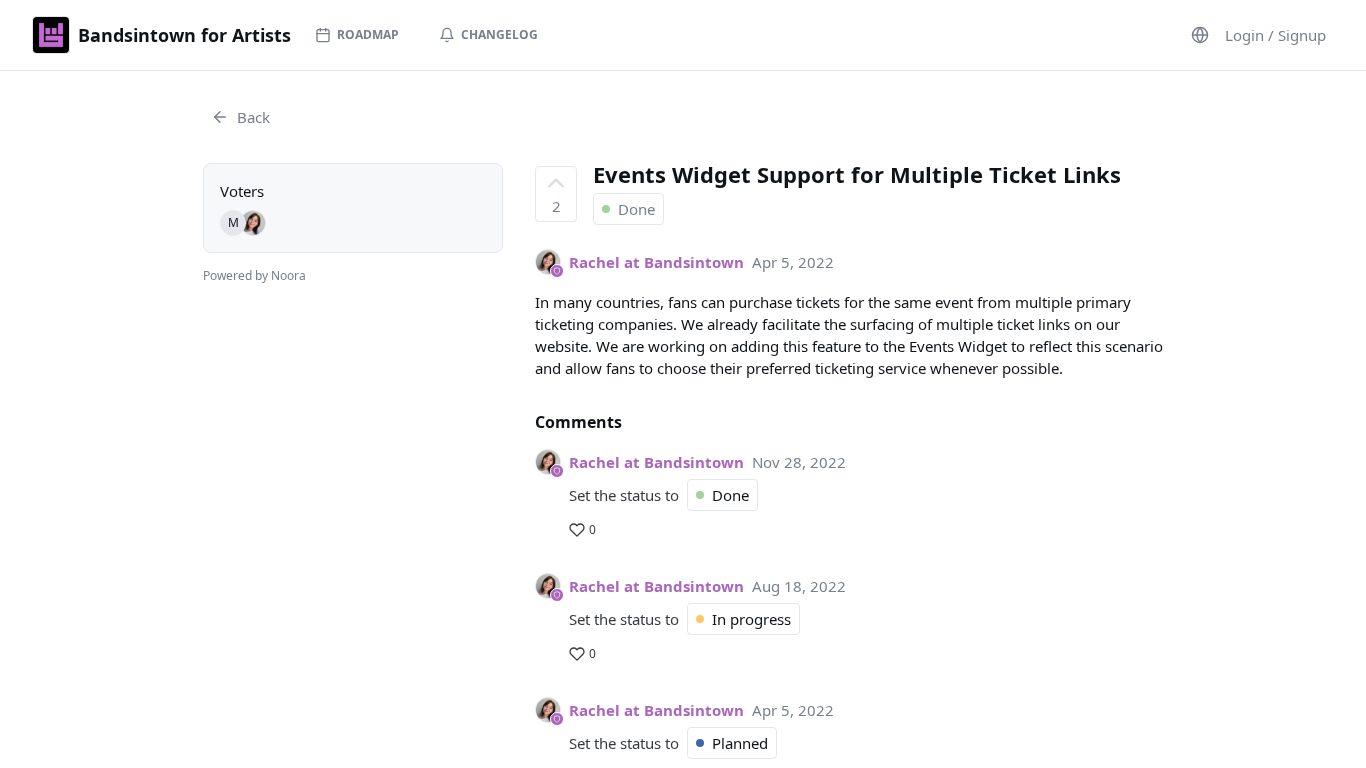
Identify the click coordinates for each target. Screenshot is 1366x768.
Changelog (499, 34)
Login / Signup (1275, 35)
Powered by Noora (254, 275)
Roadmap (368, 34)
